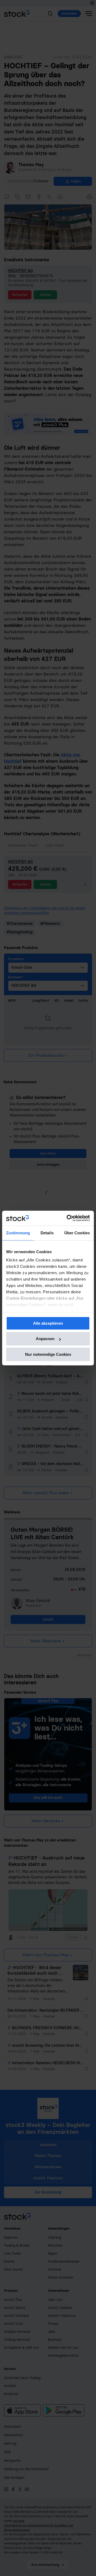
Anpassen (45, 1339)
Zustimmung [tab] (18, 1233)
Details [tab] (47, 1233)
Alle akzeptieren (48, 1323)
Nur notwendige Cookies (48, 1354)
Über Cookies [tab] (77, 1233)
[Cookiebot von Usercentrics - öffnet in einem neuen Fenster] (68, 1218)
